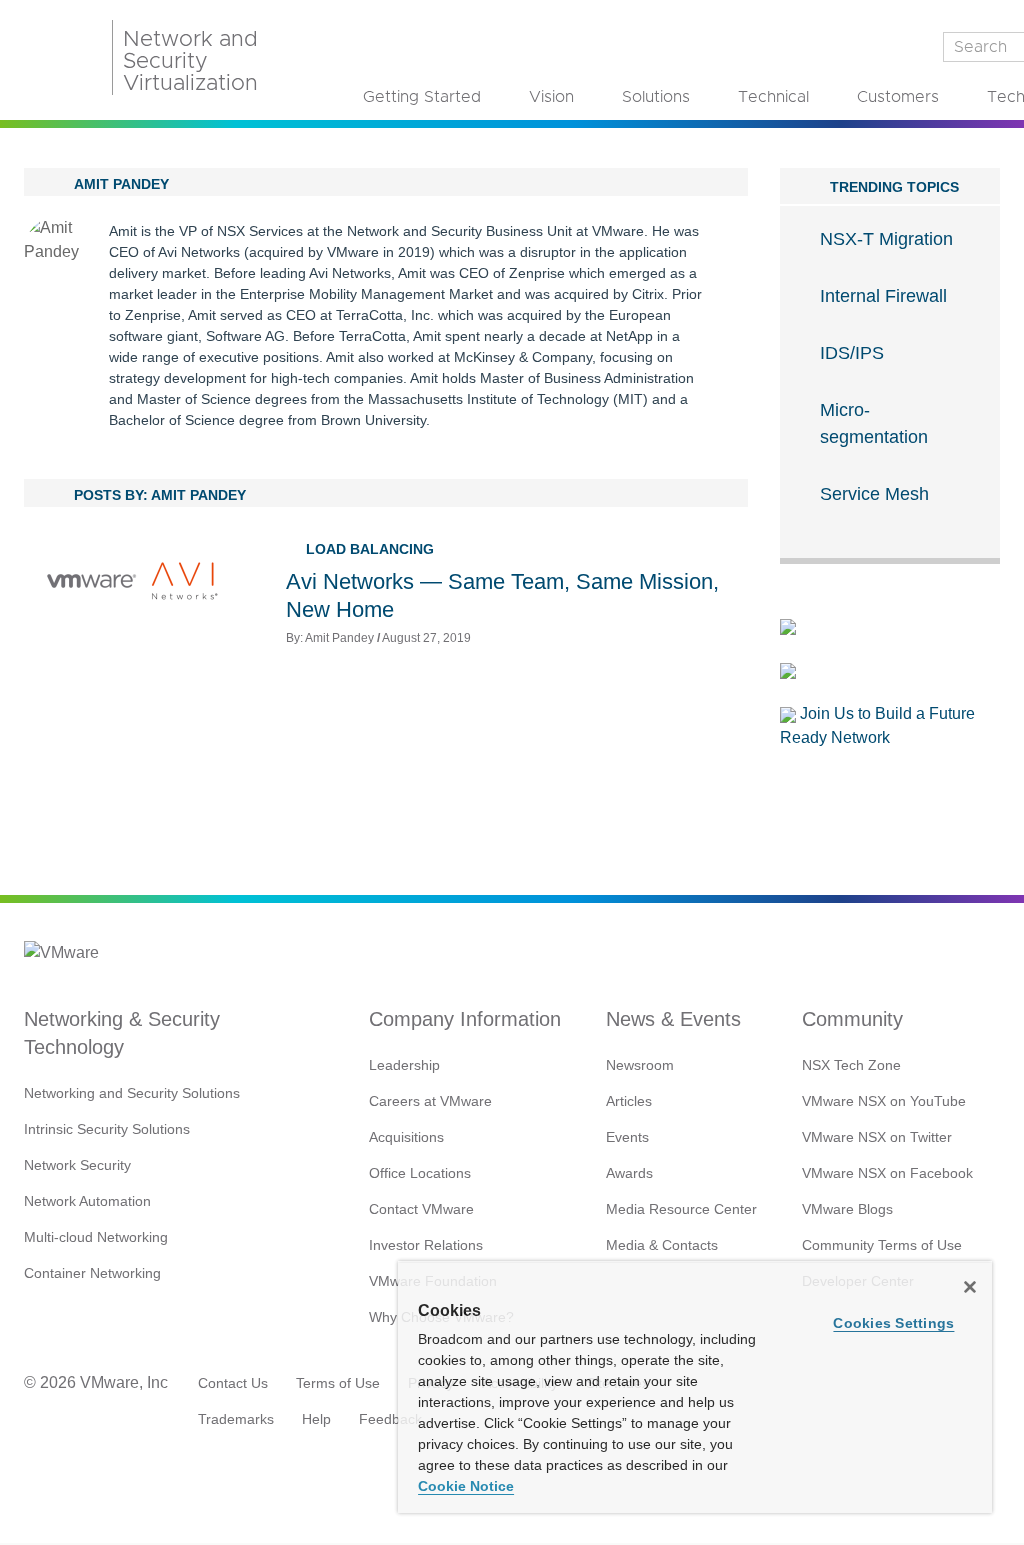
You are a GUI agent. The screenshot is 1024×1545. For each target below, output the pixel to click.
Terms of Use (338, 1383)
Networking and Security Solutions (132, 1093)
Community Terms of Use (882, 1245)
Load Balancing (370, 549)
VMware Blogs (847, 1209)
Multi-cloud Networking (96, 1237)
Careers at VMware (430, 1101)
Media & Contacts (662, 1245)
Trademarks (236, 1419)
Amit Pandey (339, 638)
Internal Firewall (883, 296)
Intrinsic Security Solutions (107, 1129)
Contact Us (233, 1383)
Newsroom (640, 1065)
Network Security (77, 1165)
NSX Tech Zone (851, 1065)
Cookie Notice (466, 1486)
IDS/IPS (852, 353)
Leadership (404, 1065)
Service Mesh (874, 494)
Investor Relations (426, 1245)
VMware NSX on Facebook (887, 1173)
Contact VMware (421, 1209)
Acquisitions (406, 1137)
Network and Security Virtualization (190, 62)
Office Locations (420, 1173)
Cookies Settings (893, 1323)
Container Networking (92, 1273)
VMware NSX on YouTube (884, 1101)
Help (316, 1419)
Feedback (390, 1419)
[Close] (970, 1287)
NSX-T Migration (886, 239)
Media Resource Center (681, 1209)
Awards (629, 1173)
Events (627, 1137)
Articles (629, 1101)
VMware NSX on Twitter (877, 1137)
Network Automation (87, 1201)
